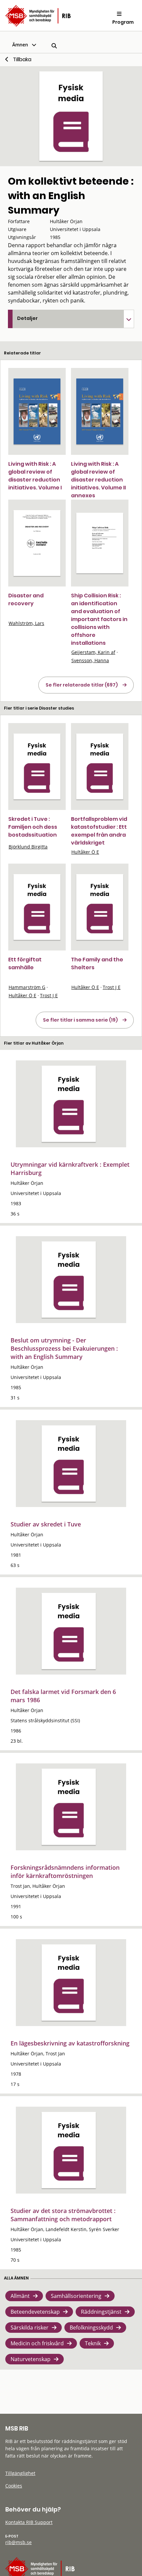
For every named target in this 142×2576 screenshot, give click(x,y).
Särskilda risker (30, 2328)
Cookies (14, 2486)
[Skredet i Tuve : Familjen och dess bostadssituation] (37, 767)
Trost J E (49, 995)
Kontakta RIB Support (29, 2522)
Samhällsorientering (76, 2296)
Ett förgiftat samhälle (25, 963)
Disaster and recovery (26, 599)
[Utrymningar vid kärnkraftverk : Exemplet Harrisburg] (69, 1104)
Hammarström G (27, 987)
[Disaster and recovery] (37, 543)
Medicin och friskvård (37, 2343)
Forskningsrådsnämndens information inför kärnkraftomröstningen (65, 1872)
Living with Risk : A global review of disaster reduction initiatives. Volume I (35, 476)
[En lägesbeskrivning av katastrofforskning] (69, 1983)
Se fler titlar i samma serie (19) (80, 1020)
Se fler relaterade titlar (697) (82, 685)
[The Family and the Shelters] (100, 907)
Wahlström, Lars (26, 623)
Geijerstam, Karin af (93, 652)
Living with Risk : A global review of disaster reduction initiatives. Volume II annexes (98, 480)
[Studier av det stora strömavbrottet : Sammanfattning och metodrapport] (69, 2150)
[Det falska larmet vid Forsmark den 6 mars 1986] (69, 1631)
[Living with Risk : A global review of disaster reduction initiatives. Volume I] (37, 411)
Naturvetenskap (31, 2359)
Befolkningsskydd (91, 2328)
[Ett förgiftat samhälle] (37, 907)
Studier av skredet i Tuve (46, 1524)
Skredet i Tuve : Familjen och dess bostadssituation (33, 827)
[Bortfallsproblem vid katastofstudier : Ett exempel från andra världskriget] (100, 767)
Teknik (93, 2343)
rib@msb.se (18, 2542)
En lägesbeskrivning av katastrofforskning (70, 2043)
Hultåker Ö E (85, 852)
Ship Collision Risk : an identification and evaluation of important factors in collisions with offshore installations (99, 619)
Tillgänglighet (20, 2473)
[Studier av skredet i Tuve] (69, 1464)
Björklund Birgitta (28, 847)
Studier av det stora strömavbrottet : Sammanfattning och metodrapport (63, 2215)
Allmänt (20, 2296)
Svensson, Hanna (90, 660)
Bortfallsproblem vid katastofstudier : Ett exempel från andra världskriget (99, 831)
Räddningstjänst (101, 2312)
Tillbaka (22, 59)
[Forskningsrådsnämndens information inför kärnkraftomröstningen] (69, 1807)
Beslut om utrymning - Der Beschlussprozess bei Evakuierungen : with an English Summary (64, 1348)
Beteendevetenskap (35, 2312)
